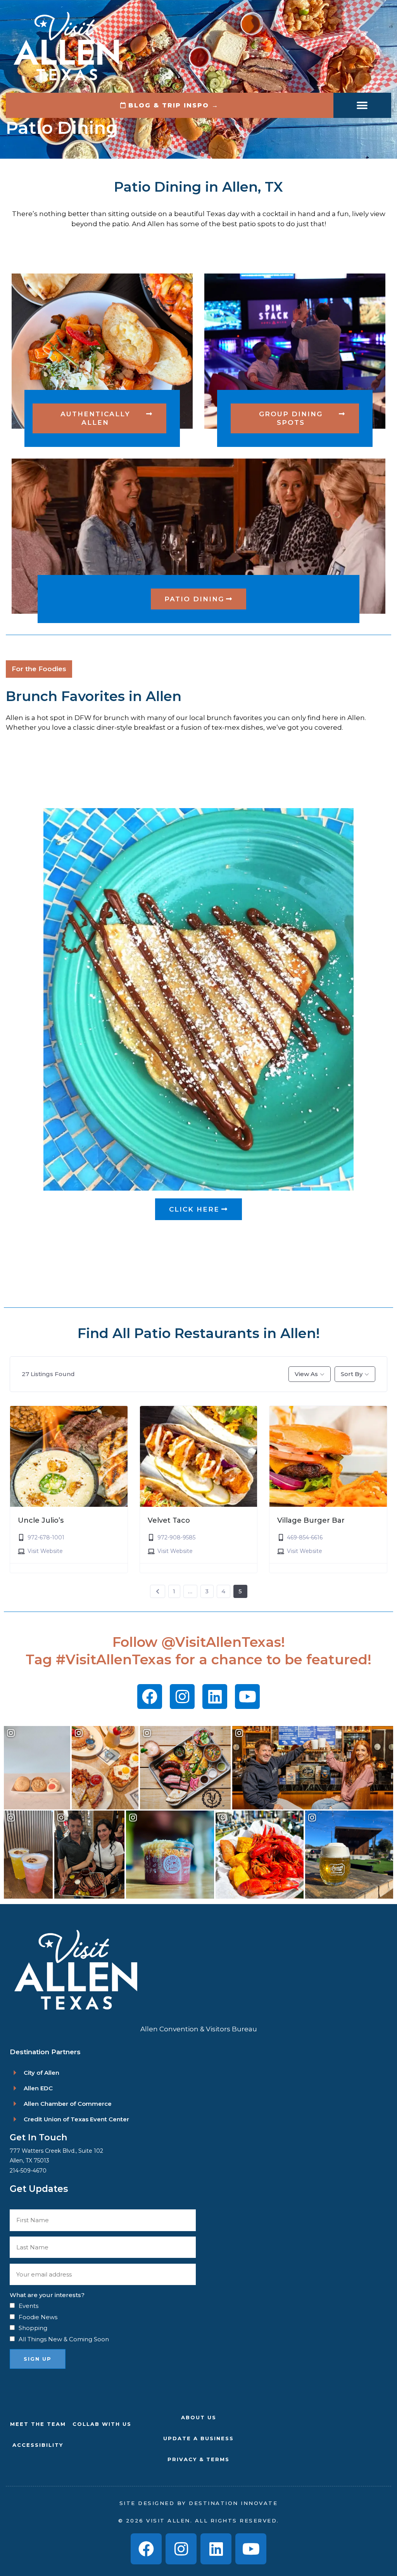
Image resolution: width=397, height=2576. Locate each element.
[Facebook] (150, 1697)
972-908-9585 (176, 1537)
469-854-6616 (305, 1537)
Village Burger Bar (311, 1520)
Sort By (352, 1374)
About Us (199, 2417)
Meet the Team (38, 2424)
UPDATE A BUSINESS (198, 2438)
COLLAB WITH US (102, 2424)
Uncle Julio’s (41, 1520)
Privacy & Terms (198, 2459)
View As (306, 1374)
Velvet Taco (169, 1520)
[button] (362, 105)
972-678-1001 (46, 1537)
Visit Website (45, 1551)
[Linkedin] (215, 1697)
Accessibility (38, 2445)
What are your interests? (47, 2295)
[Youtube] (247, 1697)
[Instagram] (182, 1697)
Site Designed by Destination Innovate (199, 2503)
